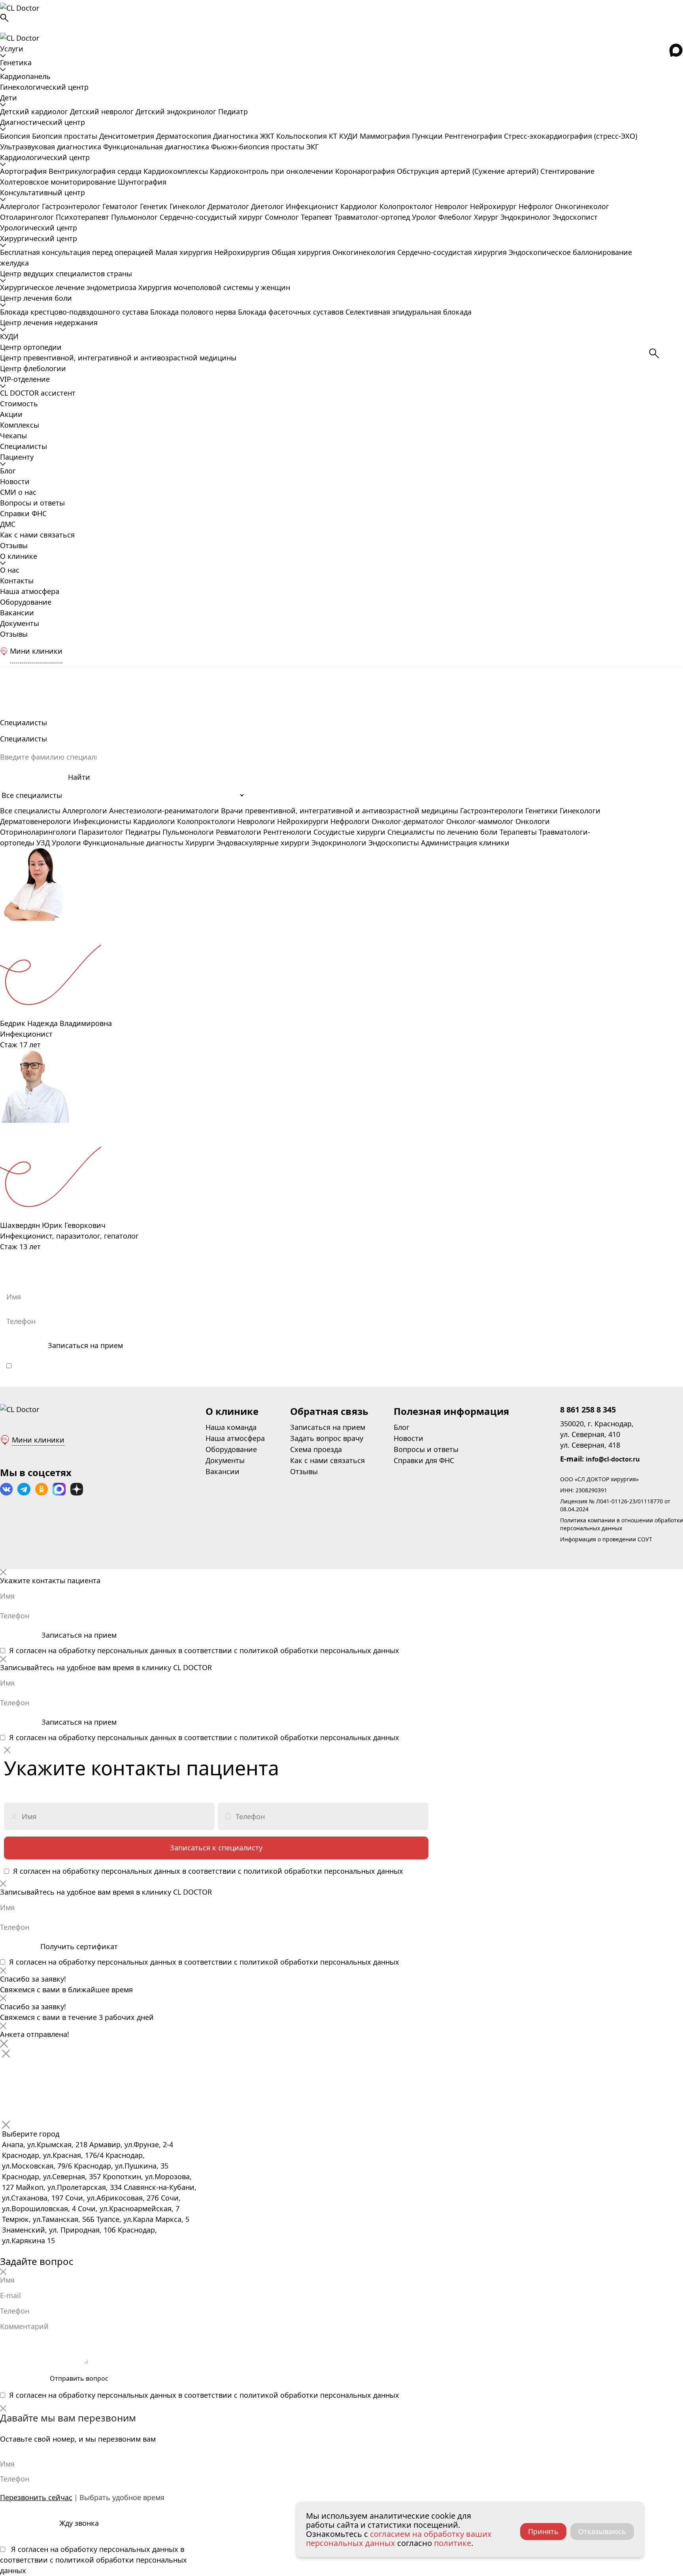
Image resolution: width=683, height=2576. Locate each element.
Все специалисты (30, 811)
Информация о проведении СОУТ (606, 1539)
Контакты (17, 581)
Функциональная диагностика (157, 147)
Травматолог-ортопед (373, 217)
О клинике (19, 556)
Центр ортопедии (31, 347)
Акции (11, 414)
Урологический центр (39, 228)
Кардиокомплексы (177, 171)
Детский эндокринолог (177, 111)
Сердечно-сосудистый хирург (212, 217)
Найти (79, 777)
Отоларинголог (28, 217)
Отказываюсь (602, 2531)
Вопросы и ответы (32, 503)
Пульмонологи (188, 832)
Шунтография (142, 182)
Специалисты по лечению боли (442, 832)
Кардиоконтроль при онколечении (273, 171)
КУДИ (349, 136)
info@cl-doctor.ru (613, 1459)
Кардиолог (360, 206)
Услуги (12, 49)
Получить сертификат (79, 1946)
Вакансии (17, 613)
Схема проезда (316, 1449)
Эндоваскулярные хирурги (263, 843)
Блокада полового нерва (194, 312)
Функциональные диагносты (133, 843)
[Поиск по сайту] (341, 18)
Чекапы (13, 436)
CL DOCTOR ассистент (38, 393)
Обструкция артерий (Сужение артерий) (469, 171)
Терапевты (518, 832)
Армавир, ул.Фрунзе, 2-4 (131, 2144)
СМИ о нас (18, 492)
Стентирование (567, 171)
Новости (15, 481)
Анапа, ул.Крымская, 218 (45, 2144)
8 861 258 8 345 (588, 1410)
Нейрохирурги (303, 821)
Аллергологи (85, 811)
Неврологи (256, 821)
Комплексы (20, 425)
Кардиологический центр (45, 157)
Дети (8, 98)
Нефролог (537, 206)
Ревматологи (239, 832)
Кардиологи (154, 821)
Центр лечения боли (36, 298)
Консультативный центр (42, 192)
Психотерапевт (83, 217)
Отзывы (14, 545)
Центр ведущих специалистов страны (66, 273)
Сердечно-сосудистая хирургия (453, 252)
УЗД (43, 843)
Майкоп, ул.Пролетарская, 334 (69, 2187)
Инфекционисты (102, 821)
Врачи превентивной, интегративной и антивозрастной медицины (340, 811)
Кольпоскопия (303, 136)
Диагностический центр (42, 122)
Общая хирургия (302, 252)
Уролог (425, 217)
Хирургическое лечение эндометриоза (69, 287)
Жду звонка (79, 2523)
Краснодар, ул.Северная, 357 (51, 2176)
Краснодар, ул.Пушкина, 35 (121, 2166)
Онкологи (533, 821)
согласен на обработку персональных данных (102, 1365)
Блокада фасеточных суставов (292, 312)
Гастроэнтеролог (72, 206)
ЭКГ (312, 147)
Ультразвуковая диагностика (52, 147)
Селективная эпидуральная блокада (408, 312)
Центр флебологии (33, 368)
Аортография (24, 171)
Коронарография (366, 171)
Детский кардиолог (35, 111)
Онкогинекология (365, 252)
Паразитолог (101, 832)
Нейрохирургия (243, 252)
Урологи (66, 843)
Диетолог (268, 206)
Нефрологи (350, 821)
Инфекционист (313, 206)
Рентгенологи (287, 832)
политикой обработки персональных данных (326, 1365)
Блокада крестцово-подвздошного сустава (75, 312)
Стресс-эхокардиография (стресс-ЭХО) (571, 136)
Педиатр (233, 111)
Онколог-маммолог (480, 821)
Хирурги (200, 843)
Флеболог (456, 217)
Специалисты (24, 446)
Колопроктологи (206, 821)
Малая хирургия (185, 252)
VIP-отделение (25, 379)
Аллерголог (21, 206)
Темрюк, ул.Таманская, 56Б (48, 2219)
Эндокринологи (339, 843)
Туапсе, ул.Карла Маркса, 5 (143, 2219)
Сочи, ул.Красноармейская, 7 (129, 2208)
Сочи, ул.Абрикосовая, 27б (112, 2198)
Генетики (541, 811)
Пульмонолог (135, 217)
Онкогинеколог (582, 206)
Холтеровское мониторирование (59, 182)
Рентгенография (474, 136)
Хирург (487, 217)
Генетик (155, 206)
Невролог (452, 206)
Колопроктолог (407, 206)
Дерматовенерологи (36, 821)
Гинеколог (189, 206)
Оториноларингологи (38, 832)
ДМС (8, 524)
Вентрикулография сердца (96, 171)
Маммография (386, 136)
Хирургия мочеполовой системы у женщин (214, 287)
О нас (10, 570)
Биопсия (16, 136)
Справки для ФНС (424, 1460)
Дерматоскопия (185, 136)
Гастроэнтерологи (492, 811)
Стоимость (19, 404)
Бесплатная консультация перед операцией (78, 252)
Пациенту (17, 457)
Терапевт (318, 217)
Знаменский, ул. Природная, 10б (59, 2230)
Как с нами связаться (37, 535)
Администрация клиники (465, 843)
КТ (334, 136)
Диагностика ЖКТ (245, 136)
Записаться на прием (85, 1345)
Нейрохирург (494, 206)
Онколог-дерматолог (408, 821)
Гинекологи (580, 811)
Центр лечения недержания (49, 322)
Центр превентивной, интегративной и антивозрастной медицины (118, 358)
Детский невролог (103, 111)
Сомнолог (283, 217)
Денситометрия (128, 136)
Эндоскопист (575, 217)
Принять (543, 2531)
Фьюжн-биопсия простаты (259, 147)
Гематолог (121, 206)
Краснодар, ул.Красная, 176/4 (53, 2155)
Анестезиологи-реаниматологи (164, 811)
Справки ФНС (23, 513)
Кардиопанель (25, 76)
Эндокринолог (526, 217)
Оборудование (26, 602)
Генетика (16, 62)
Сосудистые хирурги (349, 832)
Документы (20, 623)
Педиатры (143, 832)
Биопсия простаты (66, 136)
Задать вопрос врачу (327, 1438)
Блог (8, 471)
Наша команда (231, 1427)
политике (453, 2543)
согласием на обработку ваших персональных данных (399, 2538)
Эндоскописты (394, 843)
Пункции (428, 136)
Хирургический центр (39, 238)
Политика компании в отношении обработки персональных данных (622, 1524)
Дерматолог (229, 206)
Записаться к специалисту (216, 1848)
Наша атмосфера (30, 591)
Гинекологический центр (44, 87)
